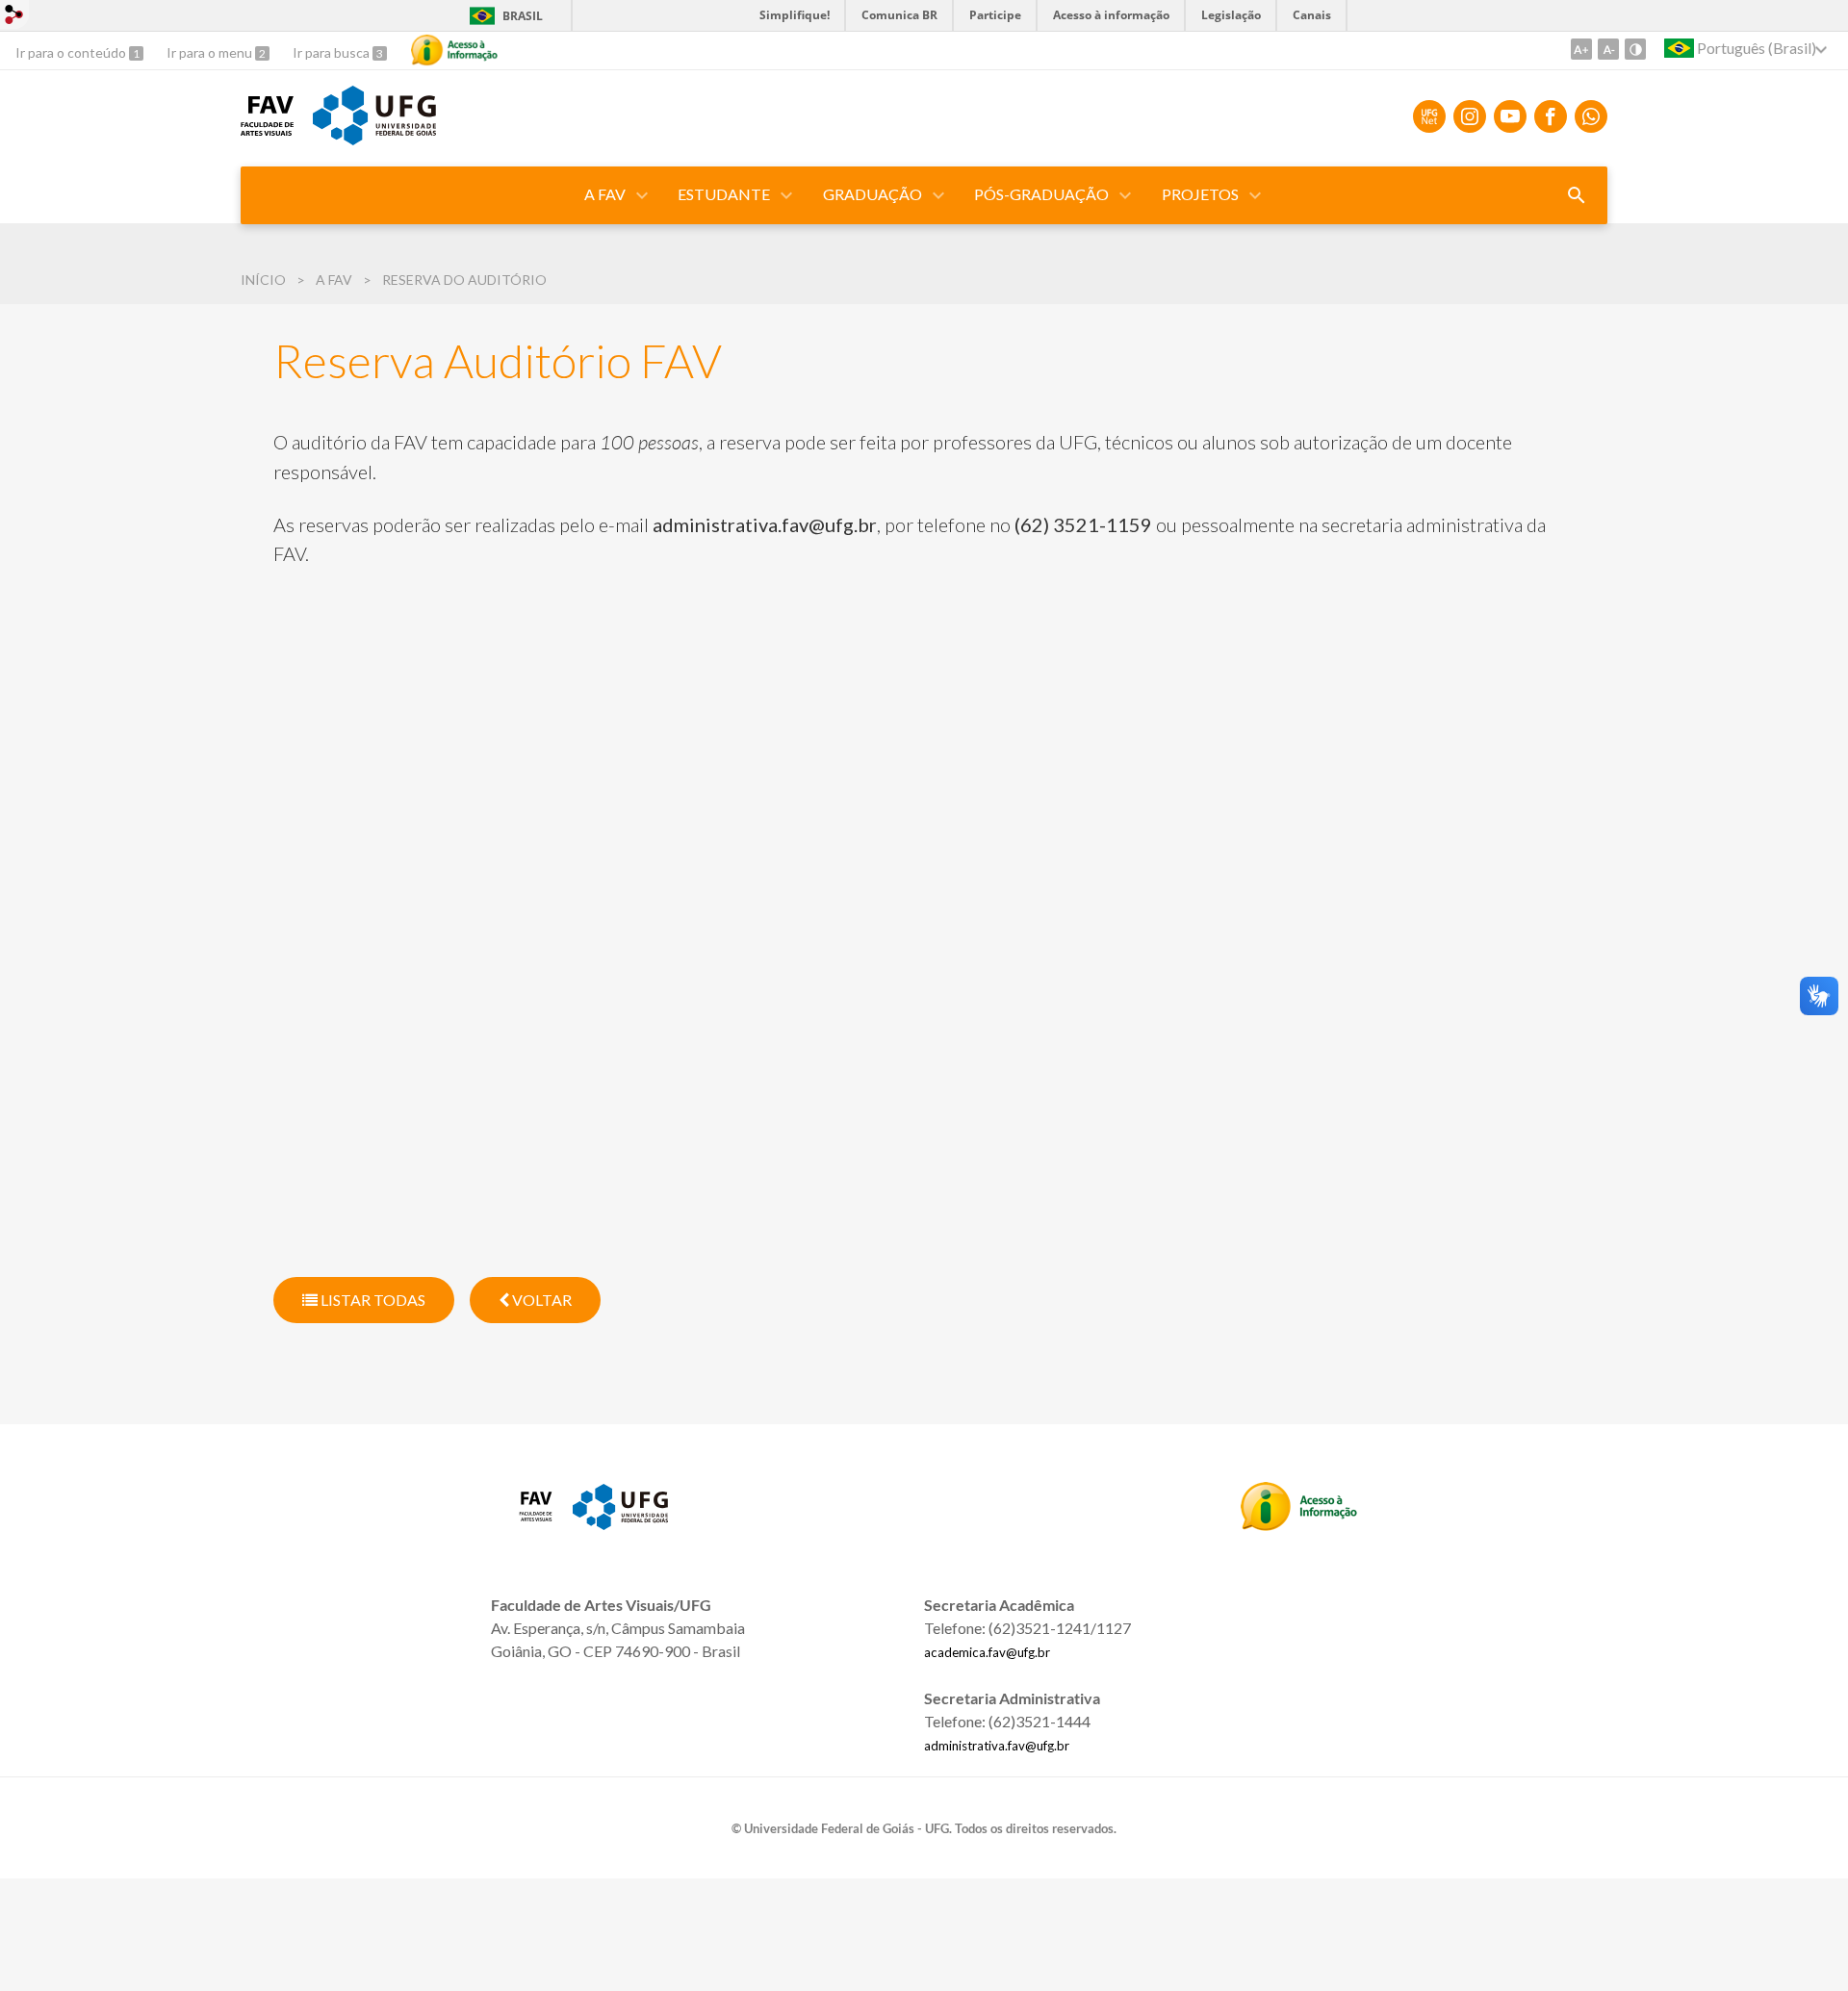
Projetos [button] (1200, 194)
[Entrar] (14, 17)
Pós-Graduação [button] (1041, 194)
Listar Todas (372, 1300)
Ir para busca (333, 52)
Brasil (503, 16)
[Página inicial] (267, 129)
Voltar (540, 1300)
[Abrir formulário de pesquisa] (1577, 195)
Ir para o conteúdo (72, 52)
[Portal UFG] (374, 139)
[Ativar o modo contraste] (1635, 49)
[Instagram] (1470, 116)
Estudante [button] (724, 194)
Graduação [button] (873, 194)
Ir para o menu (211, 52)
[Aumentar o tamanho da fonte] (1581, 49)
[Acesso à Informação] (454, 50)
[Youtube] (1510, 116)
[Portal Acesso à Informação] (1299, 1524)
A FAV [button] (605, 194)
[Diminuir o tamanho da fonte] (1608, 49)
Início (263, 280)
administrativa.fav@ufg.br (765, 524)
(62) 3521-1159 (1083, 524)
